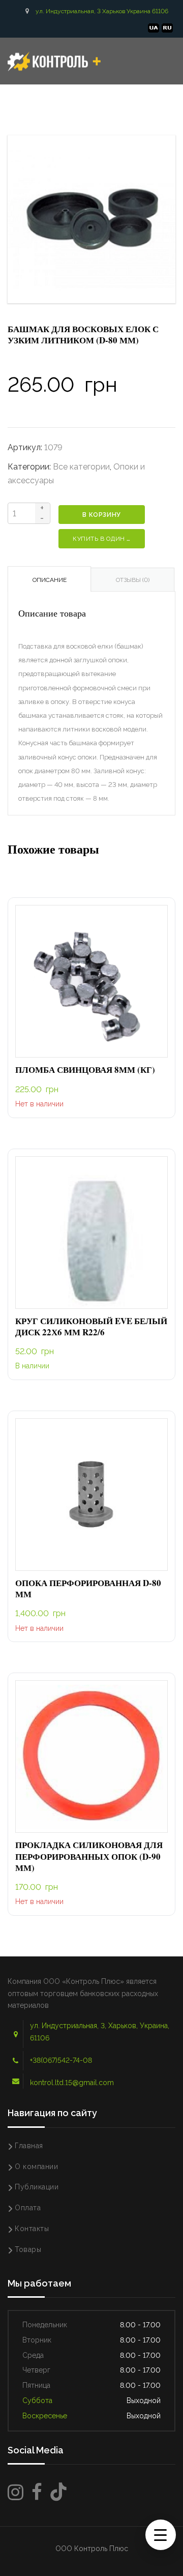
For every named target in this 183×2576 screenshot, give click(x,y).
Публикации (37, 2187)
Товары (28, 2249)
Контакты (32, 2229)
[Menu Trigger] (161, 2535)
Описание (50, 580)
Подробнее (91, 982)
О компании (36, 2167)
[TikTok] (58, 2492)
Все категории (81, 467)
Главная (29, 2146)
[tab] (49, 579)
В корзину (101, 515)
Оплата (28, 2208)
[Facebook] (37, 2492)
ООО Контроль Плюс (92, 2549)
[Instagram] (16, 2492)
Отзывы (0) (133, 580)
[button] (91, 1233)
